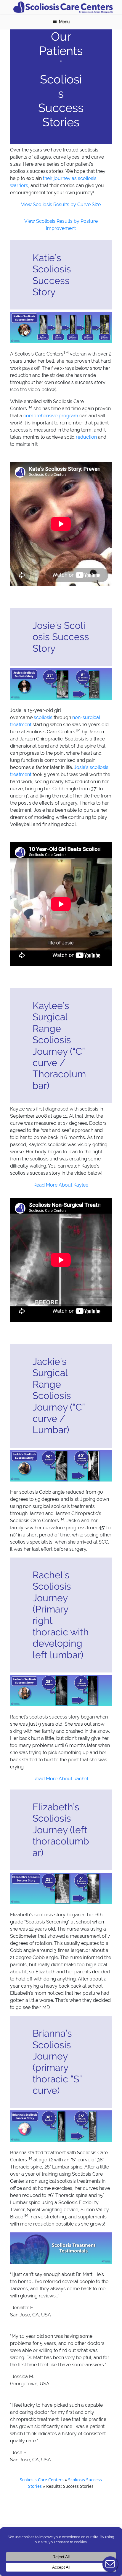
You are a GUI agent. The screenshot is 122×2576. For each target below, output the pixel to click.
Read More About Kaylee (61, 1185)
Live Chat (110, 2564)
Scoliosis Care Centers (42, 2480)
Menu (64, 22)
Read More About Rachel (61, 1779)
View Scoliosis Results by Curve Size (61, 204)
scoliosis (43, 717)
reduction (86, 437)
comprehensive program (51, 416)
